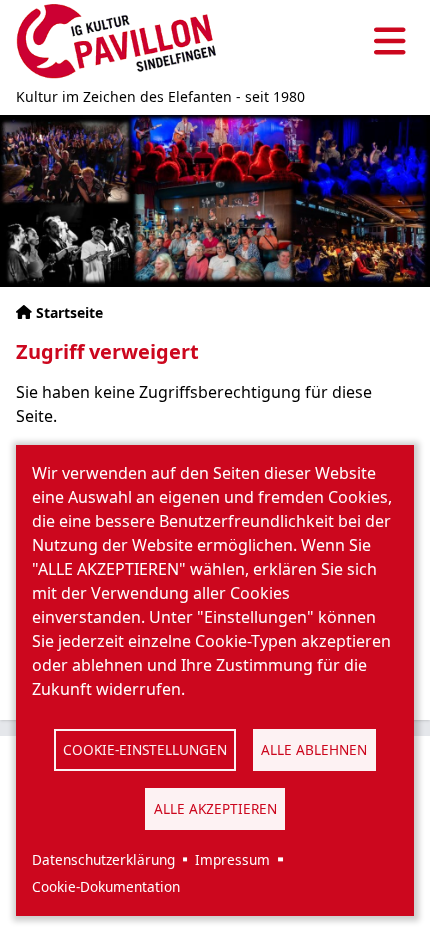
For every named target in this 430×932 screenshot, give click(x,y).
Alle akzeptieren (215, 808)
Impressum (232, 859)
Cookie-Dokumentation (106, 886)
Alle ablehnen (314, 749)
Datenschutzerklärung (103, 859)
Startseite (69, 312)
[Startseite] (116, 41)
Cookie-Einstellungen (145, 749)
